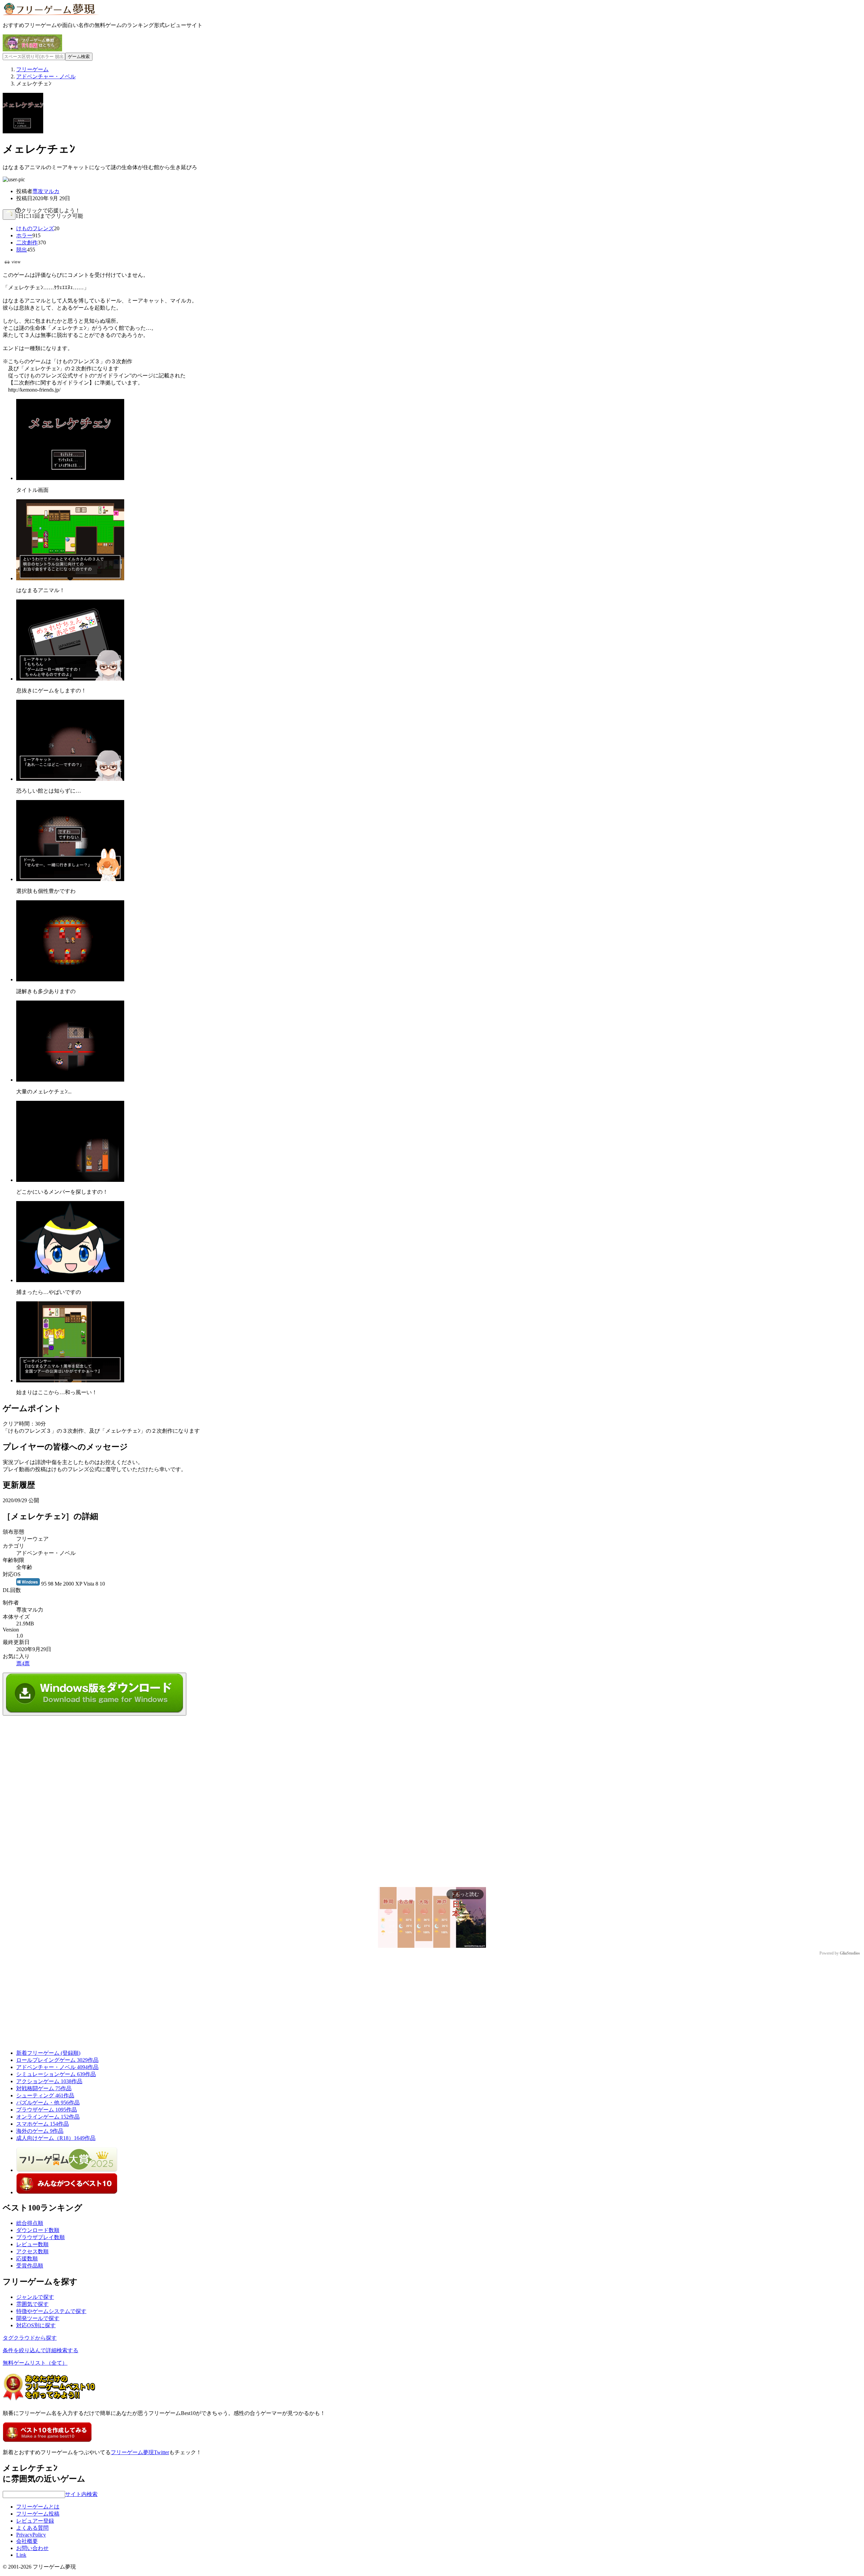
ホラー (24, 235)
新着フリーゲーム (48, 2053)
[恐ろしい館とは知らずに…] (70, 779)
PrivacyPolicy (31, 2535)
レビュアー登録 (35, 2521)
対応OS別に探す (36, 2325)
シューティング (45, 2095)
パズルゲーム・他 (48, 2103)
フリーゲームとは (38, 2507)
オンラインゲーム (48, 2117)
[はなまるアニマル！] (70, 578)
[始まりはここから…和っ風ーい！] (70, 1380)
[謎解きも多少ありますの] (70, 979)
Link (21, 2555)
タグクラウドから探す (30, 2338)
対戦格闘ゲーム (44, 2088)
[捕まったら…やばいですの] (70, 1280)
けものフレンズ (35, 228)
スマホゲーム (43, 2124)
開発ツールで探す (38, 2318)
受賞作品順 (30, 2266)
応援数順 (27, 2259)
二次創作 (27, 243)
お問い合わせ (32, 2548)
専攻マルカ (46, 191)
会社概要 (27, 2541)
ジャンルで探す (35, 2297)
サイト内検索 (81, 2494)
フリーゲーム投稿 (38, 2514)
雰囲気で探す (32, 2304)
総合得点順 (30, 2223)
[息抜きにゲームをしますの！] (70, 679)
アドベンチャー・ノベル (57, 2067)
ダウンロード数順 (38, 2230)
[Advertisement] (53, 1758)
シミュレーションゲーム (56, 2074)
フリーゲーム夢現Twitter (140, 2452)
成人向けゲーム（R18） (56, 2138)
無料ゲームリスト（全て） (35, 2363)
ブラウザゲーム (47, 2110)
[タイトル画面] (70, 478)
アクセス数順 (32, 2251)
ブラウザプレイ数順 (40, 2237)
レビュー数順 (32, 2244)
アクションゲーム (49, 2081)
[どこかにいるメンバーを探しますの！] (70, 1180)
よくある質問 (32, 2528)
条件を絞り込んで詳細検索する (40, 2350)
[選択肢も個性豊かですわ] (70, 879)
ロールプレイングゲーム (57, 2060)
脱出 (22, 250)
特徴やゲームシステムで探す (51, 2311)
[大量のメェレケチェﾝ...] (70, 1080)
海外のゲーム (40, 2131)
